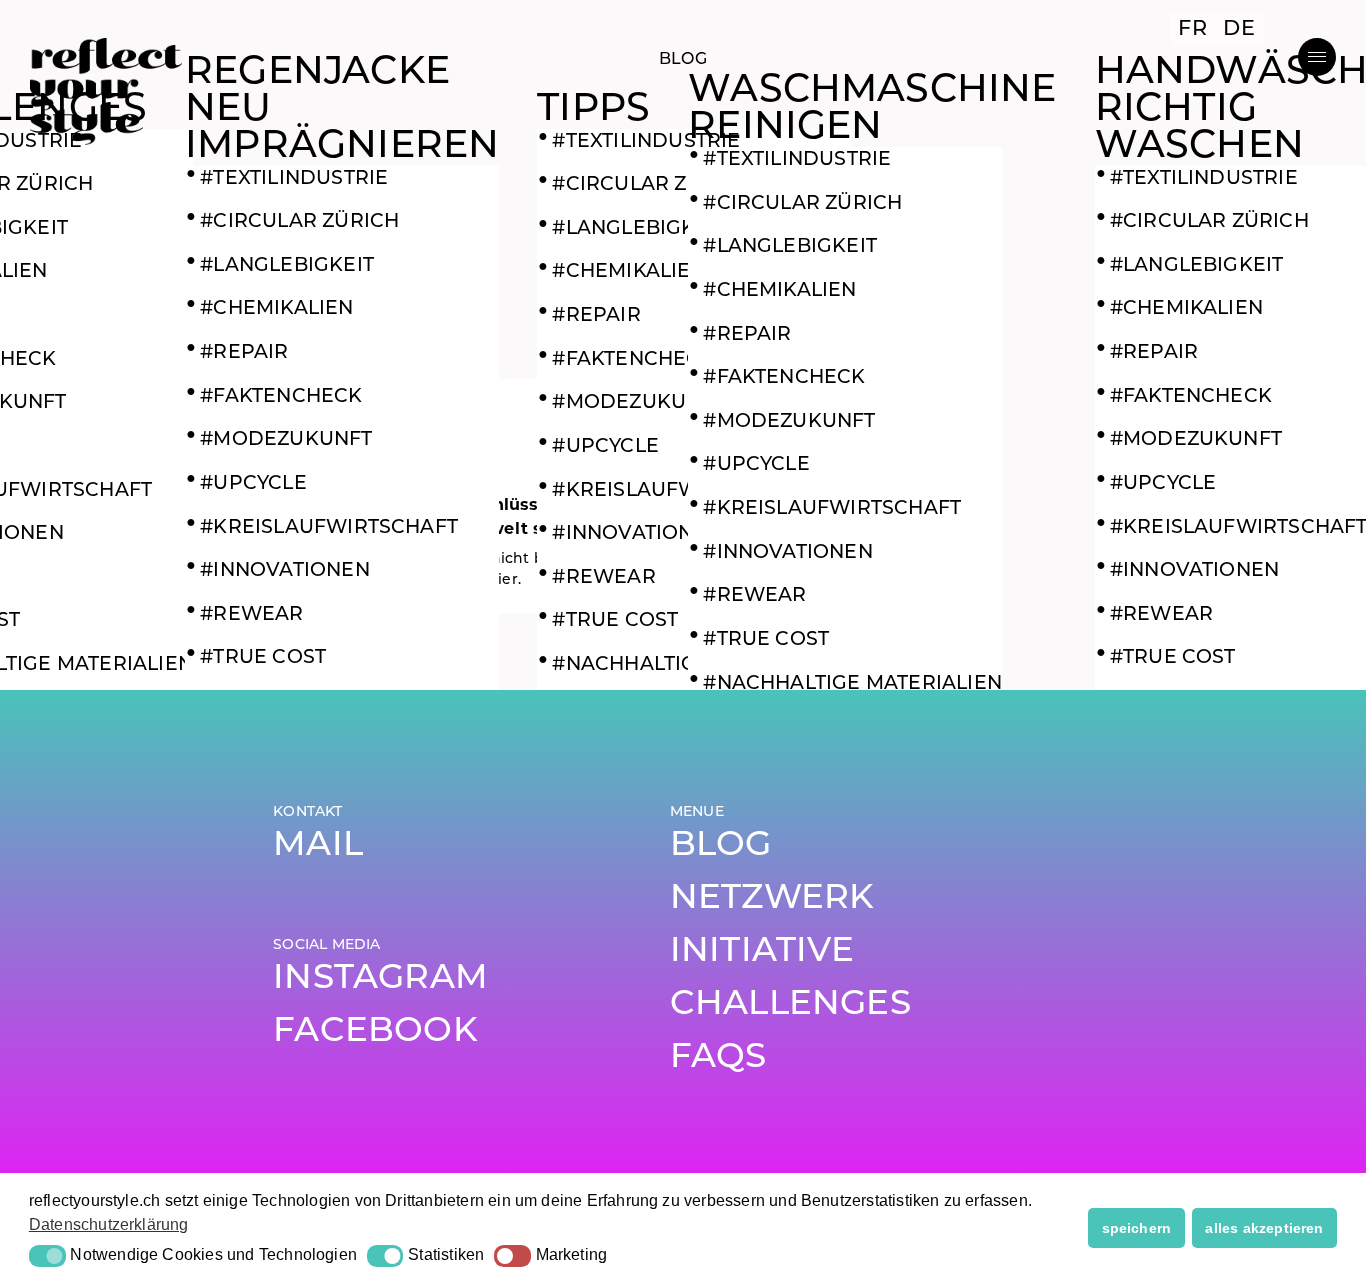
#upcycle (253, 484)
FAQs (718, 1058)
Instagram (380, 979)
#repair (244, 353)
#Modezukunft (286, 440)
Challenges (790, 1005)
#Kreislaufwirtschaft (329, 528)
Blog (721, 846)
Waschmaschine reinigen (872, 110)
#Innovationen (284, 571)
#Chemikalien (276, 309)
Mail (318, 846)
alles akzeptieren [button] (1264, 1228)
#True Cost (263, 658)
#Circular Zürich (299, 222)
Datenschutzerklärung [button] (109, 1224)
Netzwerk (772, 899)
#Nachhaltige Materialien (852, 684)
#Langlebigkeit (287, 266)
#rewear (251, 615)
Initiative (762, 952)
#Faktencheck (281, 397)
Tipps (593, 110)
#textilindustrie (294, 179)
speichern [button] (1137, 1228)
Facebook (375, 1032)
